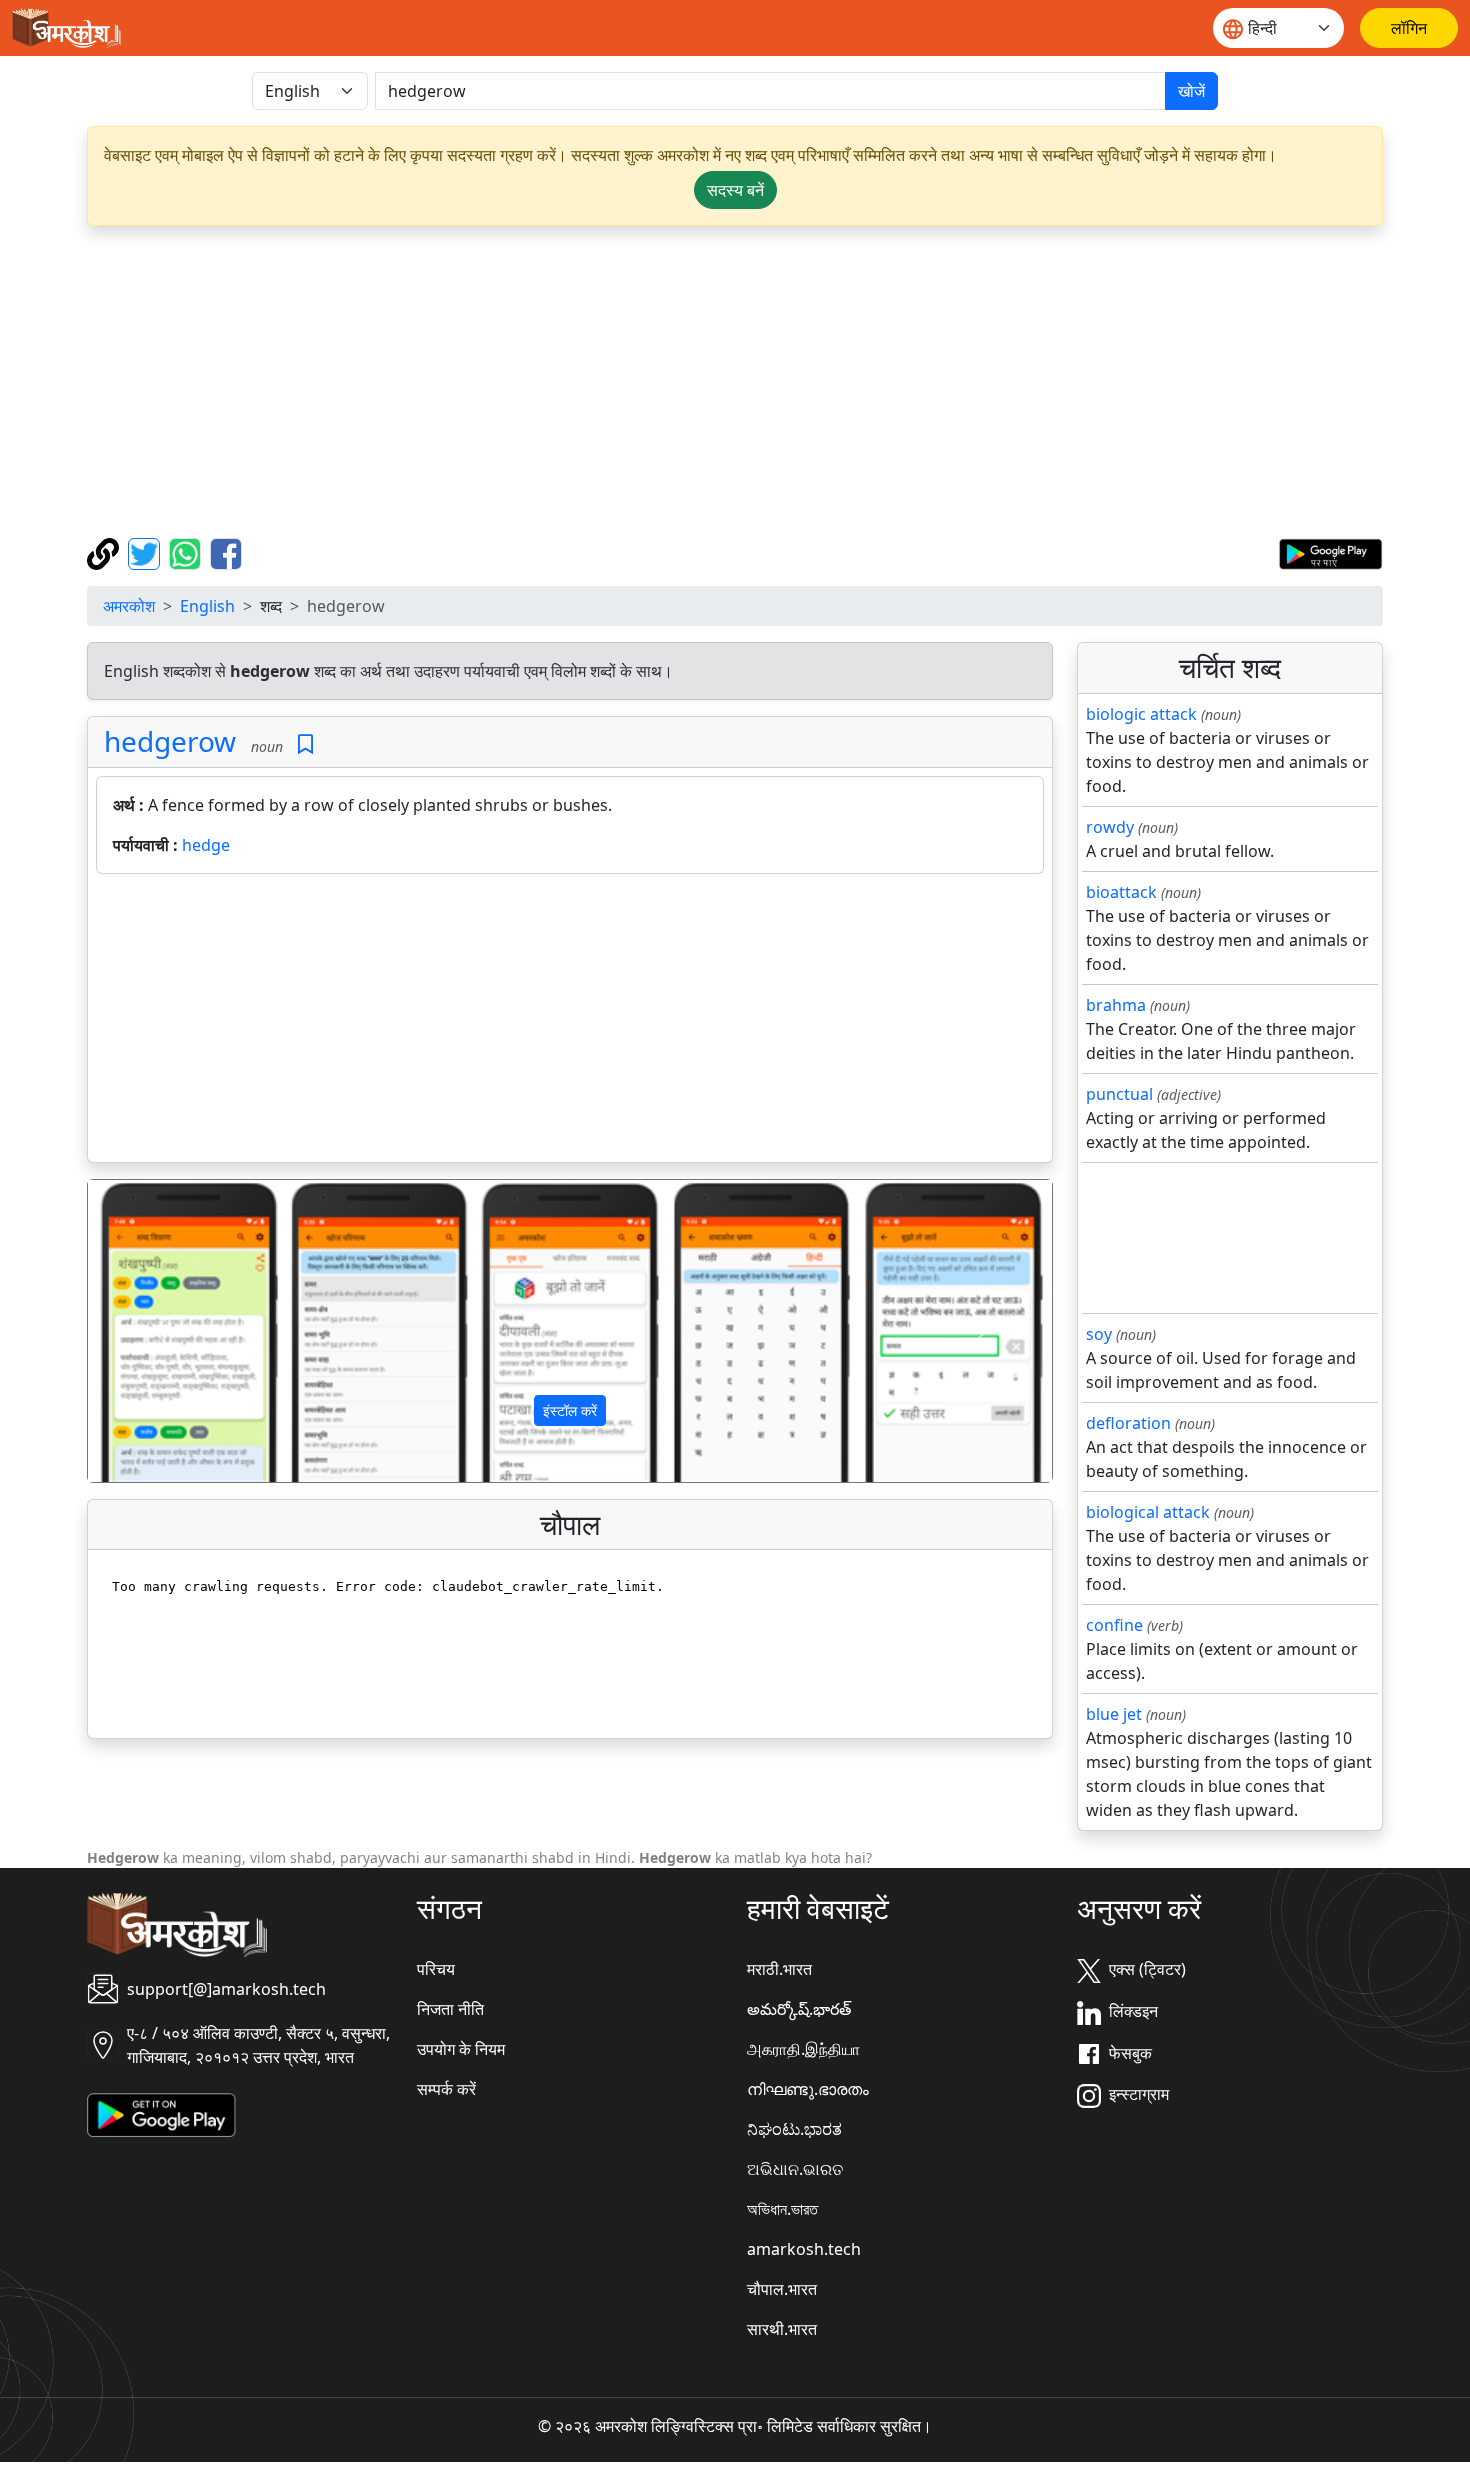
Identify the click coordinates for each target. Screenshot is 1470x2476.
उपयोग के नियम (461, 2049)
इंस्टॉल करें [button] (570, 1410)
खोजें (1191, 91)
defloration (1128, 1423)
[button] (160, 1331)
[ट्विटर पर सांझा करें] (146, 552)
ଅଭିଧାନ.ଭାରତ (795, 2169)
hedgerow (170, 741)
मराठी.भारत (779, 1969)
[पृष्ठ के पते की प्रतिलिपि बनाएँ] (105, 552)
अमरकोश (129, 606)
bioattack (1121, 892)
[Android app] (161, 2114)
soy (1099, 1334)
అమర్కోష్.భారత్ (799, 2009)
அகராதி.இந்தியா (803, 2049)
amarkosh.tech (804, 2249)
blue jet (1114, 1714)
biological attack (1148, 1512)
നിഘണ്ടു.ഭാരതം (808, 2089)
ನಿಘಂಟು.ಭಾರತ (794, 2129)
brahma (1116, 1005)
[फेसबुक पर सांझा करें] (226, 552)
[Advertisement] (735, 382)
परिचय (436, 1969)
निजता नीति (450, 2009)
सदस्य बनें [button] (735, 190)
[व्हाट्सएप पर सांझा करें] (187, 552)
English (207, 606)
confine (1114, 1625)
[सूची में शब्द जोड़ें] (305, 744)
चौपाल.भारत (782, 2289)
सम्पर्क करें (446, 2089)
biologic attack (1141, 714)
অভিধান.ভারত (782, 2209)
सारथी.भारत (782, 2329)
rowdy (1110, 827)
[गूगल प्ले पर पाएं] (1330, 552)
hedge (206, 845)
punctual (1119, 1094)
